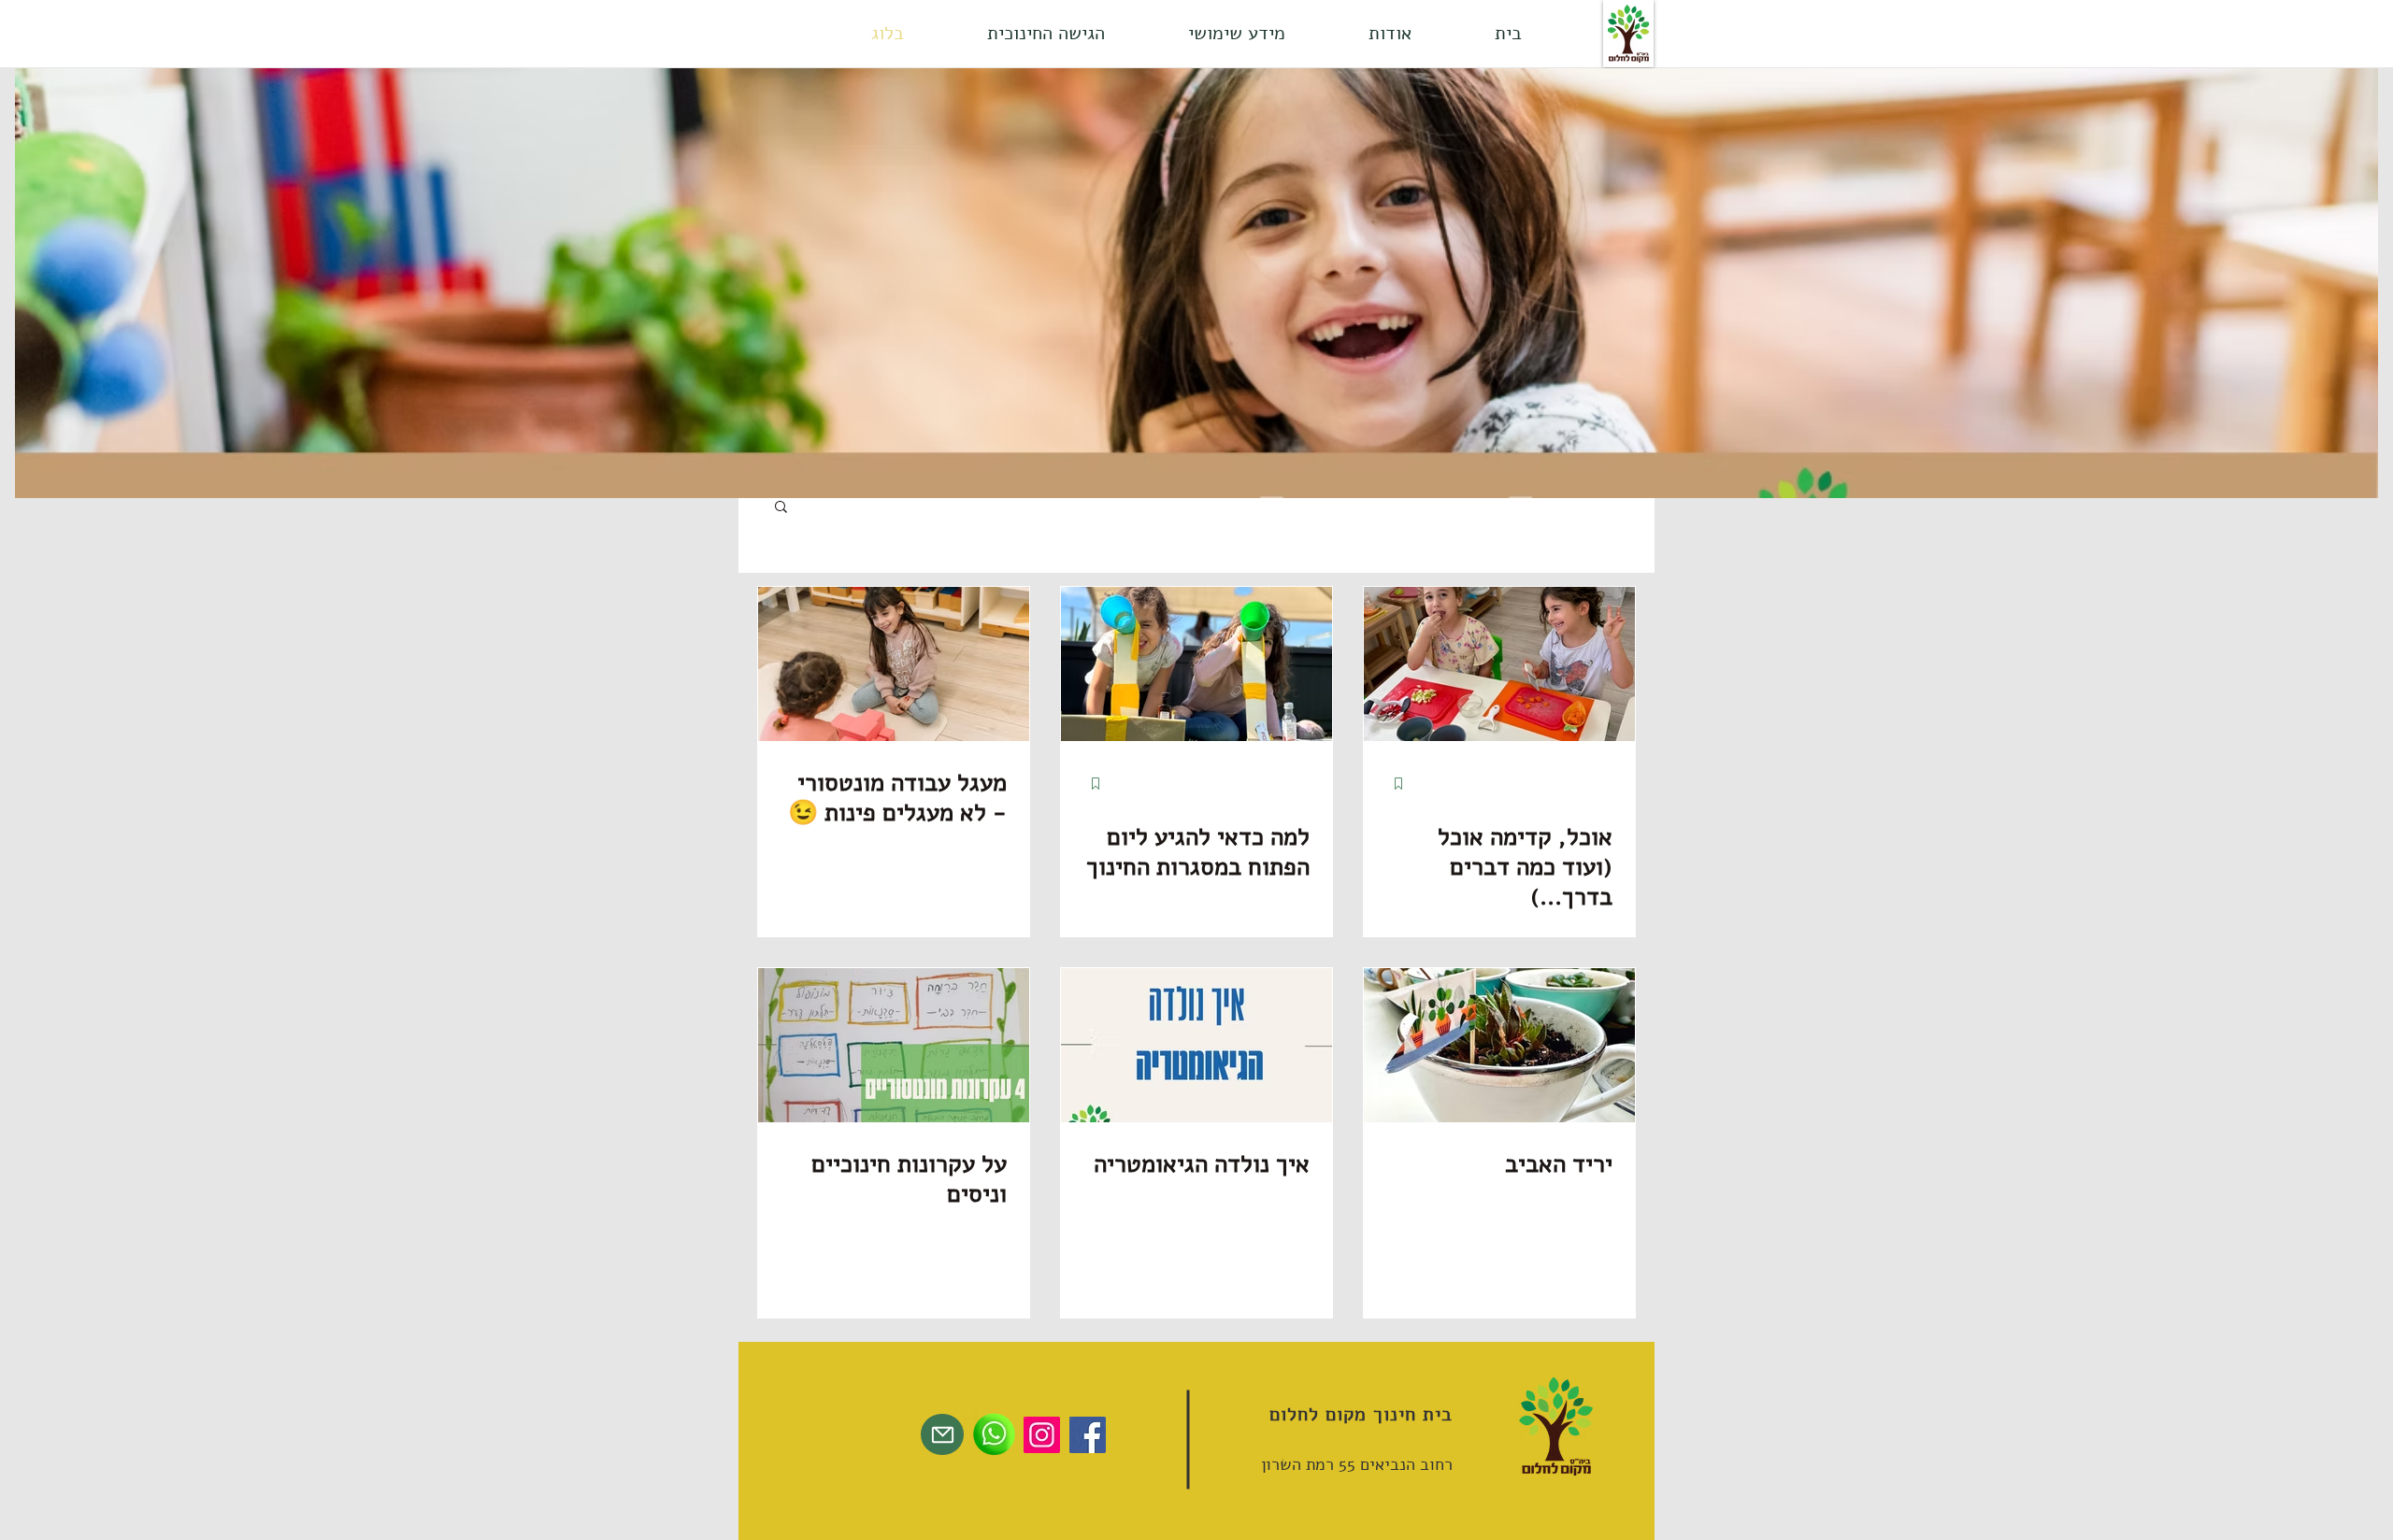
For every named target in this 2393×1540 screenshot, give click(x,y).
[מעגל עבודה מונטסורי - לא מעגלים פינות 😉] (894, 664)
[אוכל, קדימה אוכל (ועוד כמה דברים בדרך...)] (1499, 664)
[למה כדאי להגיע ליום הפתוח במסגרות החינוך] (1196, 664)
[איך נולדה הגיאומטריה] (1196, 1045)
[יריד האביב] (1499, 1045)
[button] (1390, 34)
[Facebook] (1088, 1435)
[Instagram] (1042, 1435)
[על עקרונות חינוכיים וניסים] (894, 1045)
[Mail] (942, 1434)
